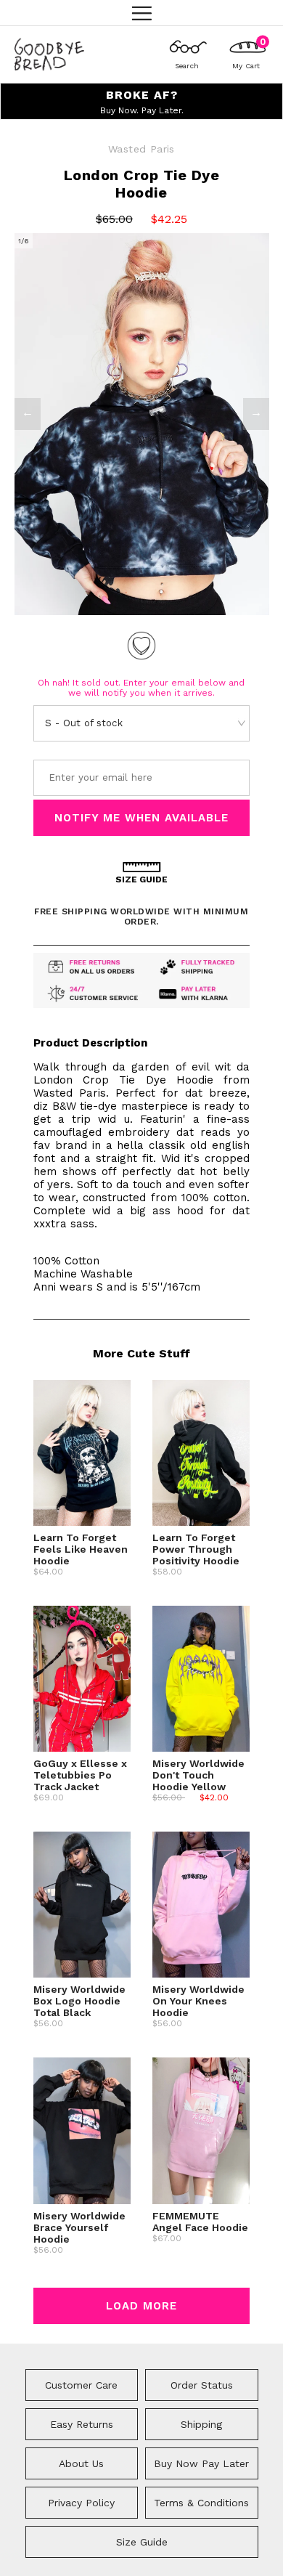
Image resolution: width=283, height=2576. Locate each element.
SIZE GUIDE (141, 879)
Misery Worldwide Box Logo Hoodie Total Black (79, 2001)
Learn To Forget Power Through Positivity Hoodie (196, 1549)
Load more (141, 2306)
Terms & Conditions (201, 2503)
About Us (81, 2463)
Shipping (201, 2424)
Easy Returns (82, 2424)
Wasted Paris (141, 149)
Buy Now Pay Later (201, 2463)
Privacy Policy (81, 2503)
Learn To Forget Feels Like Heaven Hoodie (81, 1549)
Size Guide (142, 2542)
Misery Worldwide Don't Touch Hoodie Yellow (198, 1775)
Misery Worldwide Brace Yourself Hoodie (79, 2227)
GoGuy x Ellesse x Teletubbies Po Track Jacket (80, 1775)
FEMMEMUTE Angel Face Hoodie (200, 2222)
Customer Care (81, 2385)
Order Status (202, 2385)
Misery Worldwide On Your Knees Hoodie (198, 2001)
